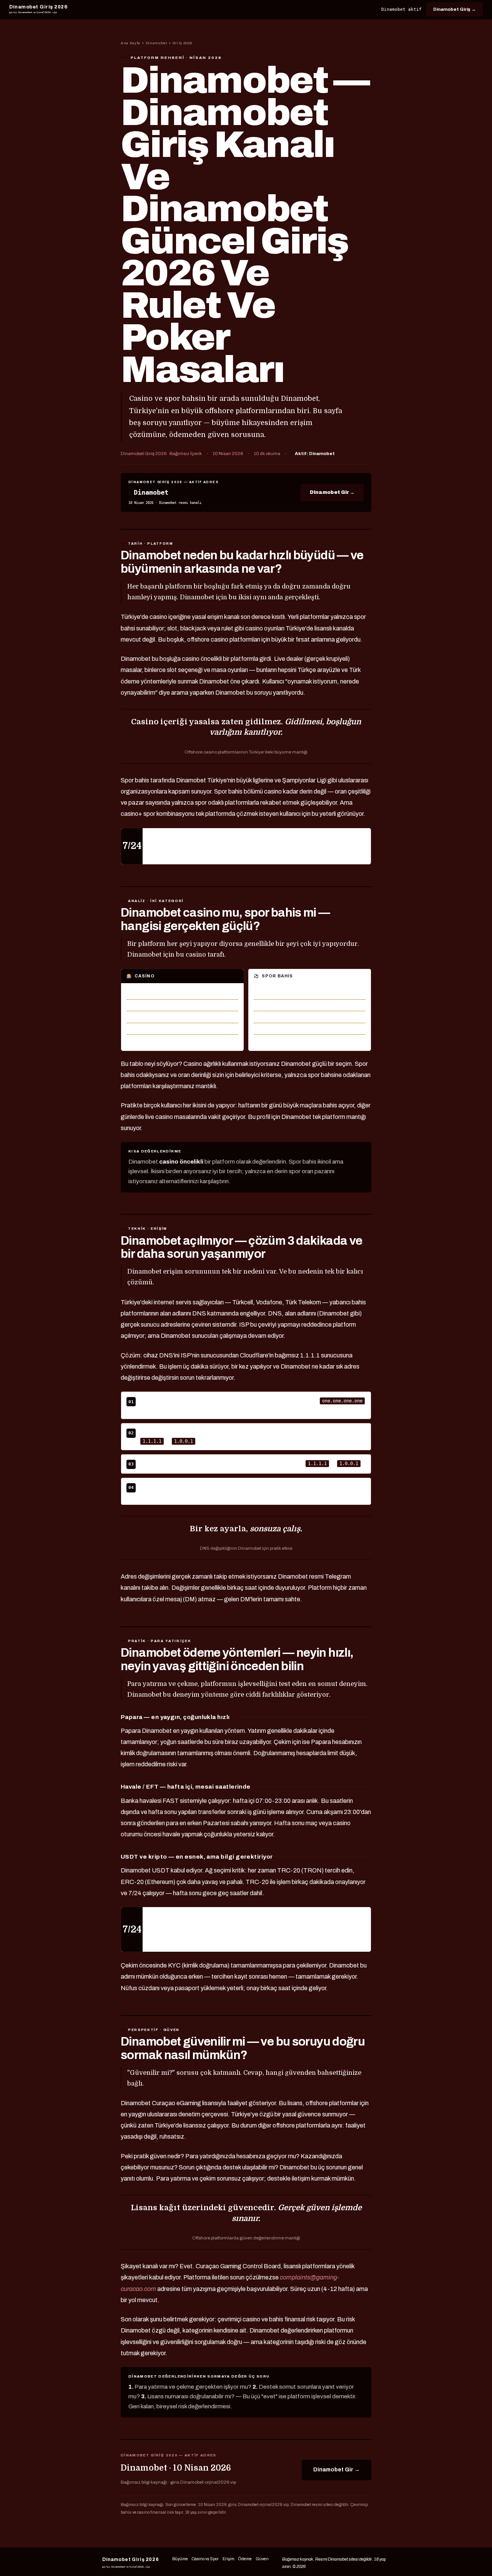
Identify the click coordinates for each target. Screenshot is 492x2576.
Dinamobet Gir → (332, 492)
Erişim (229, 2559)
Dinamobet (156, 43)
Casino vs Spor (205, 2559)
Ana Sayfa (130, 43)
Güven (262, 2559)
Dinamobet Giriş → (455, 9)
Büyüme (180, 2559)
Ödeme (245, 2559)
